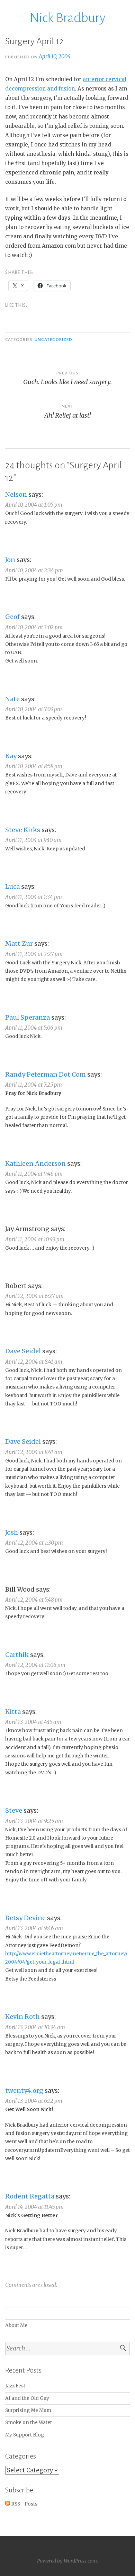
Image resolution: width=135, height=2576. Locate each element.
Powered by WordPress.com (67, 2561)
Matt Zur (19, 943)
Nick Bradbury (68, 18)
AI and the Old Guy (27, 2398)
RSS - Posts (24, 2504)
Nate (12, 699)
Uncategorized (53, 340)
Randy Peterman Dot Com (46, 1074)
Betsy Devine (25, 1918)
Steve (14, 1810)
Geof (12, 617)
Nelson (16, 494)
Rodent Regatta (30, 2196)
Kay (11, 756)
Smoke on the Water (29, 2422)
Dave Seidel (23, 1351)
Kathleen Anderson (35, 1163)
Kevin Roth (22, 2017)
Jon (10, 560)
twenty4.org (24, 2091)
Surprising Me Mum (28, 2410)
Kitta (13, 1712)
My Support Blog (25, 2435)
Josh (12, 1532)
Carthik (17, 1655)
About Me (16, 2325)
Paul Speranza (28, 1017)
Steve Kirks (23, 830)
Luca (12, 886)
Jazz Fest (15, 2386)
